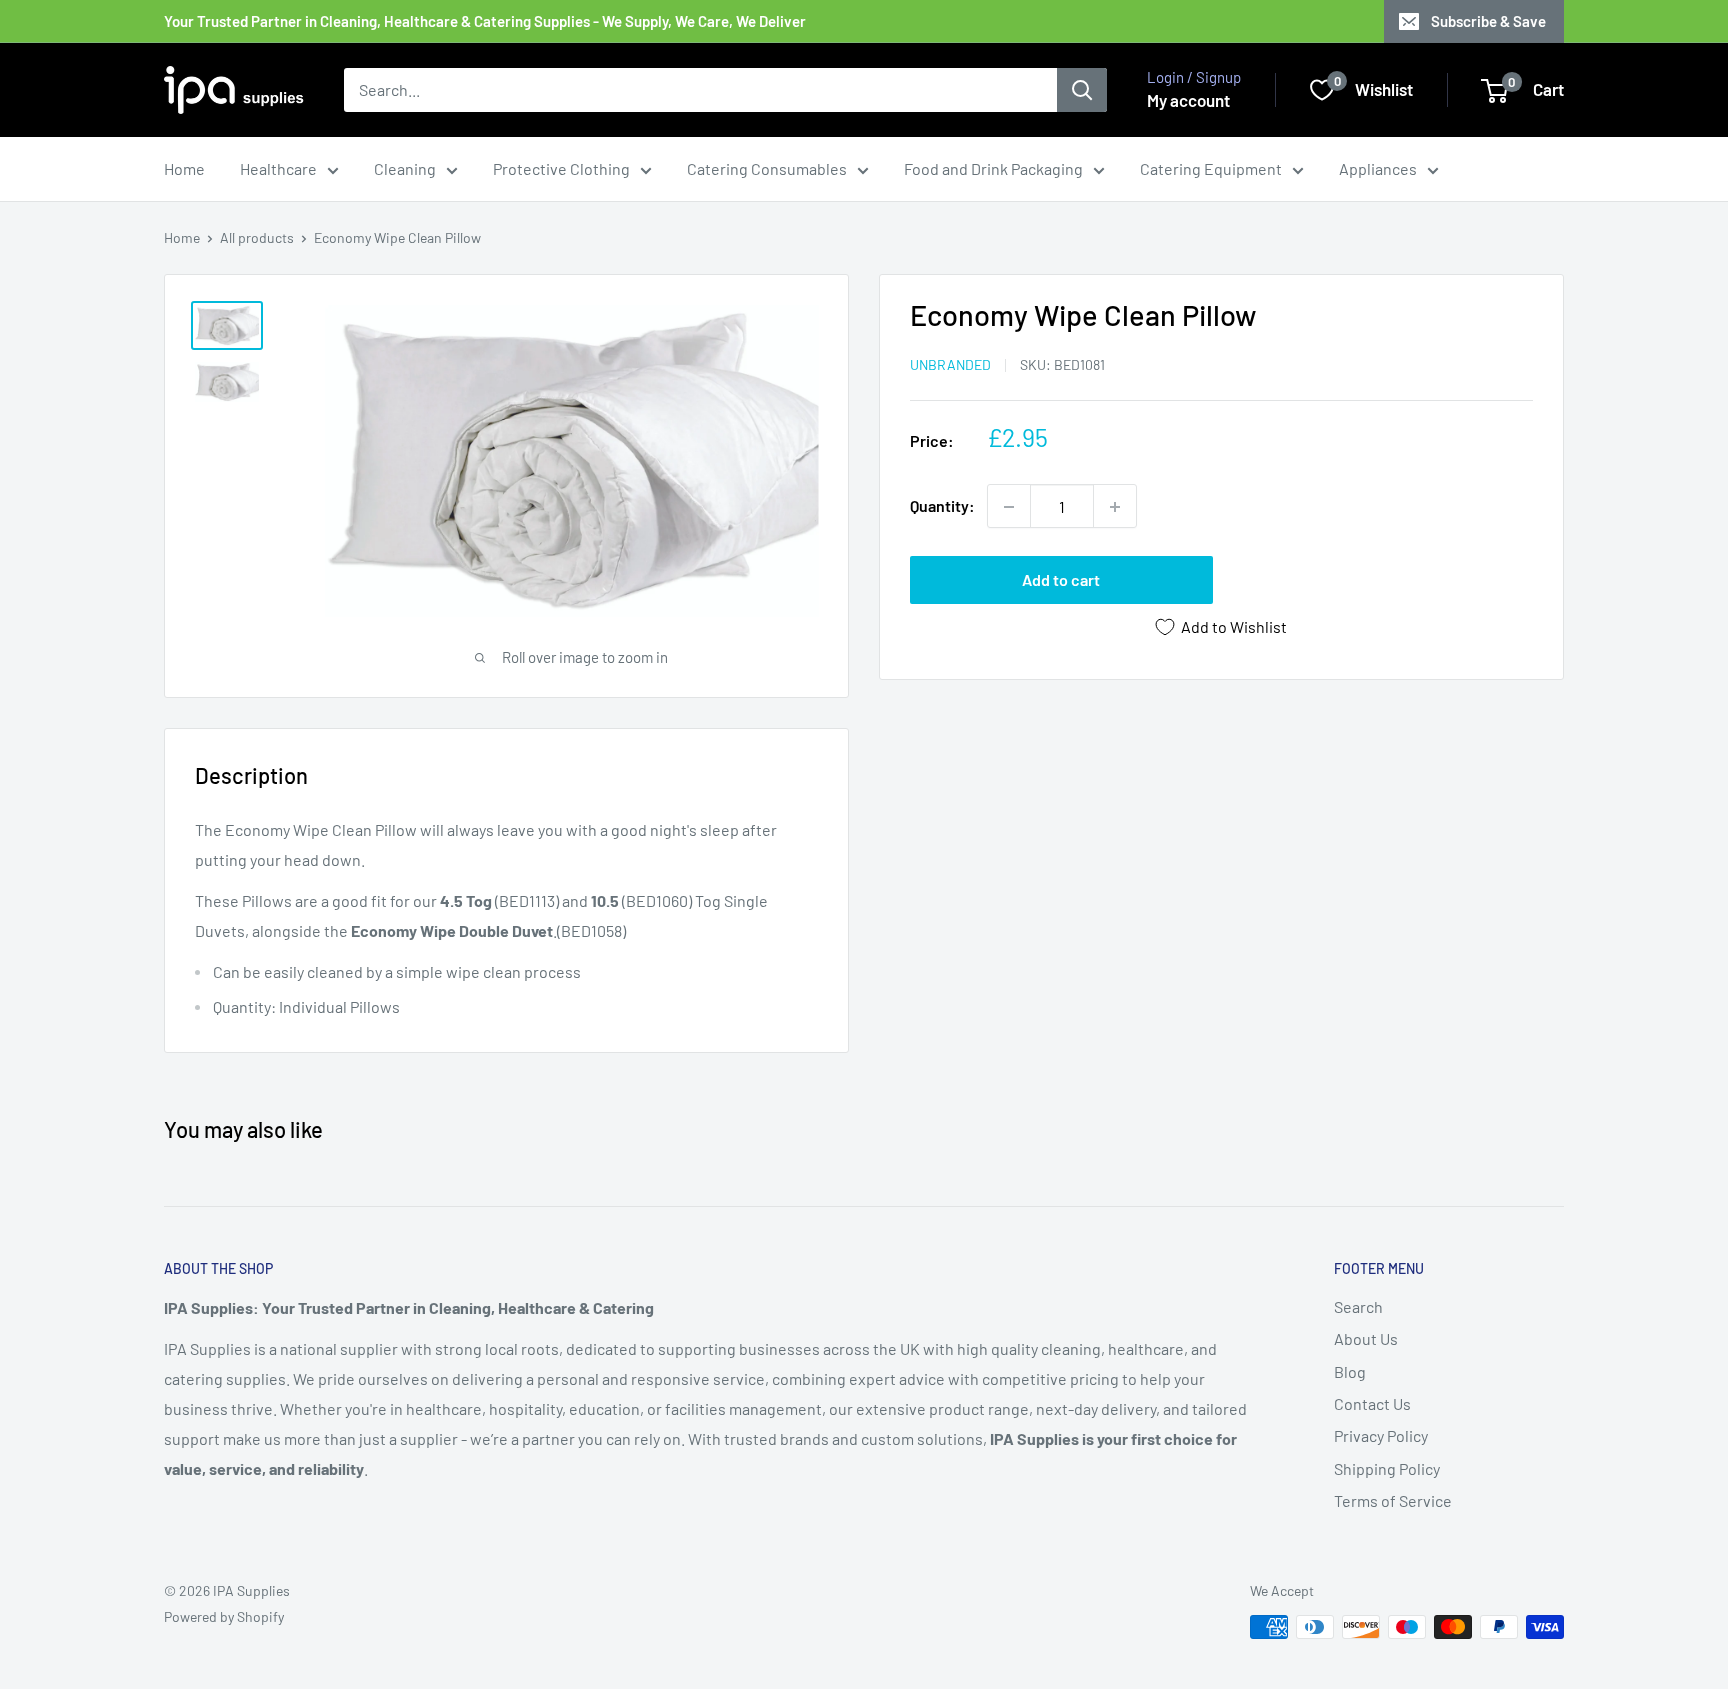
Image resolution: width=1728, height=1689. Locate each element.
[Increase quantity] (1115, 507)
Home (184, 168)
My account (1188, 100)
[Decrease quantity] (1009, 507)
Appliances (1378, 168)
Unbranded (950, 364)
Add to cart (1061, 580)
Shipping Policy (1387, 1468)
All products (257, 237)
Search (1358, 1306)
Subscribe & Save (1488, 21)
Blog (1350, 1371)
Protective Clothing (561, 168)
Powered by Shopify (224, 1616)
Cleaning (405, 168)
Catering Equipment (1211, 168)
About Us (1366, 1338)
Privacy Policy (1381, 1435)
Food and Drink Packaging (993, 168)
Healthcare (278, 168)
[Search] (1082, 90)
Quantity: (942, 506)
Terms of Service (1393, 1500)
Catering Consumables (767, 168)
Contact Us (1372, 1403)
